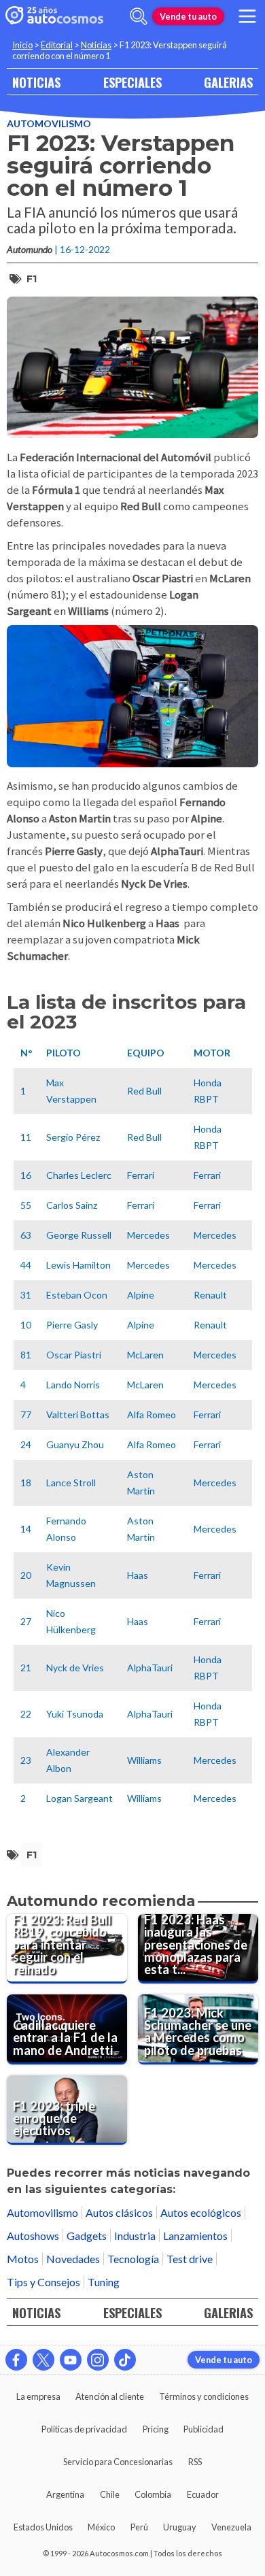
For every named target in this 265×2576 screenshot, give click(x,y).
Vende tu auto (188, 16)
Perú (139, 2527)
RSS (195, 2462)
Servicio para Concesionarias (118, 2462)
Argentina (65, 2494)
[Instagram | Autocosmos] (98, 2360)
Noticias (96, 45)
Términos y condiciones (204, 2396)
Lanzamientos (195, 2236)
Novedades (73, 2259)
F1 (32, 279)
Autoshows (33, 2236)
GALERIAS (228, 82)
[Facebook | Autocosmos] (16, 2360)
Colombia (153, 2494)
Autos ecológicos (201, 2212)
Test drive (190, 2259)
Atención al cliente (110, 2396)
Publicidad (204, 2429)
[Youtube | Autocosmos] (71, 2360)
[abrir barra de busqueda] (139, 16)
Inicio (22, 45)
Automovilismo (49, 123)
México (101, 2527)
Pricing (156, 2429)
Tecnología (133, 2259)
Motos (23, 2259)
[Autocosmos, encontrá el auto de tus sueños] (54, 16)
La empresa (38, 2396)
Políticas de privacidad (84, 2429)
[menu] (247, 16)
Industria (135, 2236)
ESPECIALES (132, 82)
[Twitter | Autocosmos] (43, 2360)
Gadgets (87, 2236)
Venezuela (231, 2527)
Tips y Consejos (43, 2282)
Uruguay (180, 2527)
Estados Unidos (43, 2527)
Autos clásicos (119, 2212)
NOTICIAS (36, 82)
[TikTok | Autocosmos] (125, 2360)
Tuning (104, 2282)
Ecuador (203, 2494)
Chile (110, 2494)
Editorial (57, 45)
